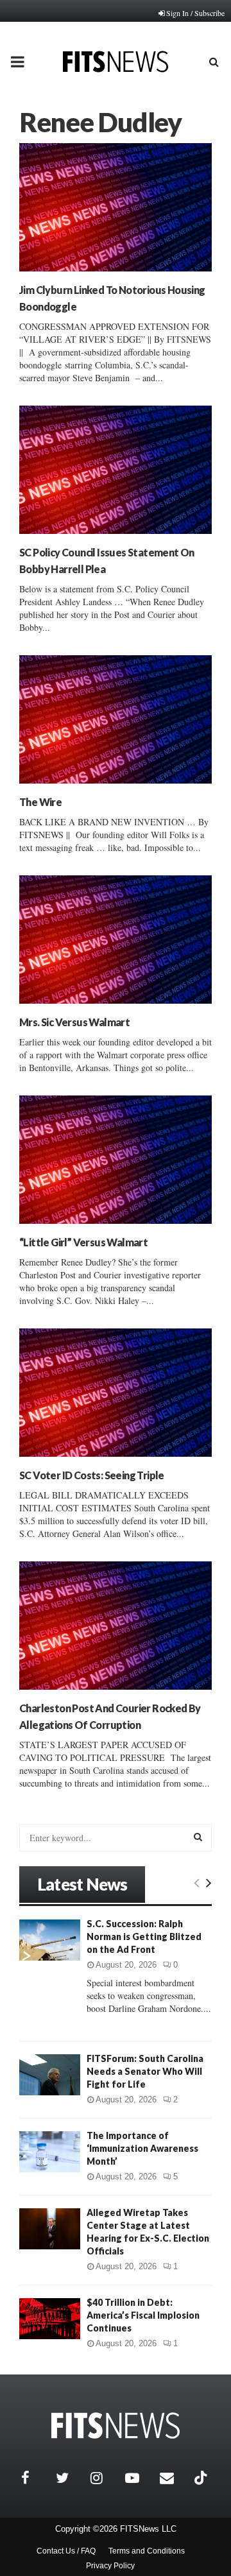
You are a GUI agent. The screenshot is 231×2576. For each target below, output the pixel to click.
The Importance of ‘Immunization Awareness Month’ (142, 2148)
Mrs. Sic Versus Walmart (74, 1022)
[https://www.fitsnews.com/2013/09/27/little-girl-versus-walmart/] (116, 1160)
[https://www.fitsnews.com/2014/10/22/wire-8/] (116, 719)
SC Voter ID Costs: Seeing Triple (92, 1475)
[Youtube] (139, 2478)
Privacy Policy (110, 2566)
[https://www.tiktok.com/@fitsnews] (202, 2478)
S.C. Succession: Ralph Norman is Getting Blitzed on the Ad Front (144, 1936)
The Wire (40, 802)
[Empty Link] (197, 1882)
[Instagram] (105, 2478)
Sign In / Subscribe (195, 13)
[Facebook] (35, 2478)
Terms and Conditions (147, 2551)
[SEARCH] (198, 1837)
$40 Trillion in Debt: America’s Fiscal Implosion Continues (143, 2315)
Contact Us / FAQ (66, 2551)
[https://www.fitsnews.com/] (116, 2426)
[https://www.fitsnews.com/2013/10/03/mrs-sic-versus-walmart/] (116, 940)
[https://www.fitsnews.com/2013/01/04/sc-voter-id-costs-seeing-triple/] (116, 1393)
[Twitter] (70, 2478)
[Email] (174, 2478)
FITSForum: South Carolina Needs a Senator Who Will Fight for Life (145, 2071)
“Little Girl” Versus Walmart (83, 1242)
